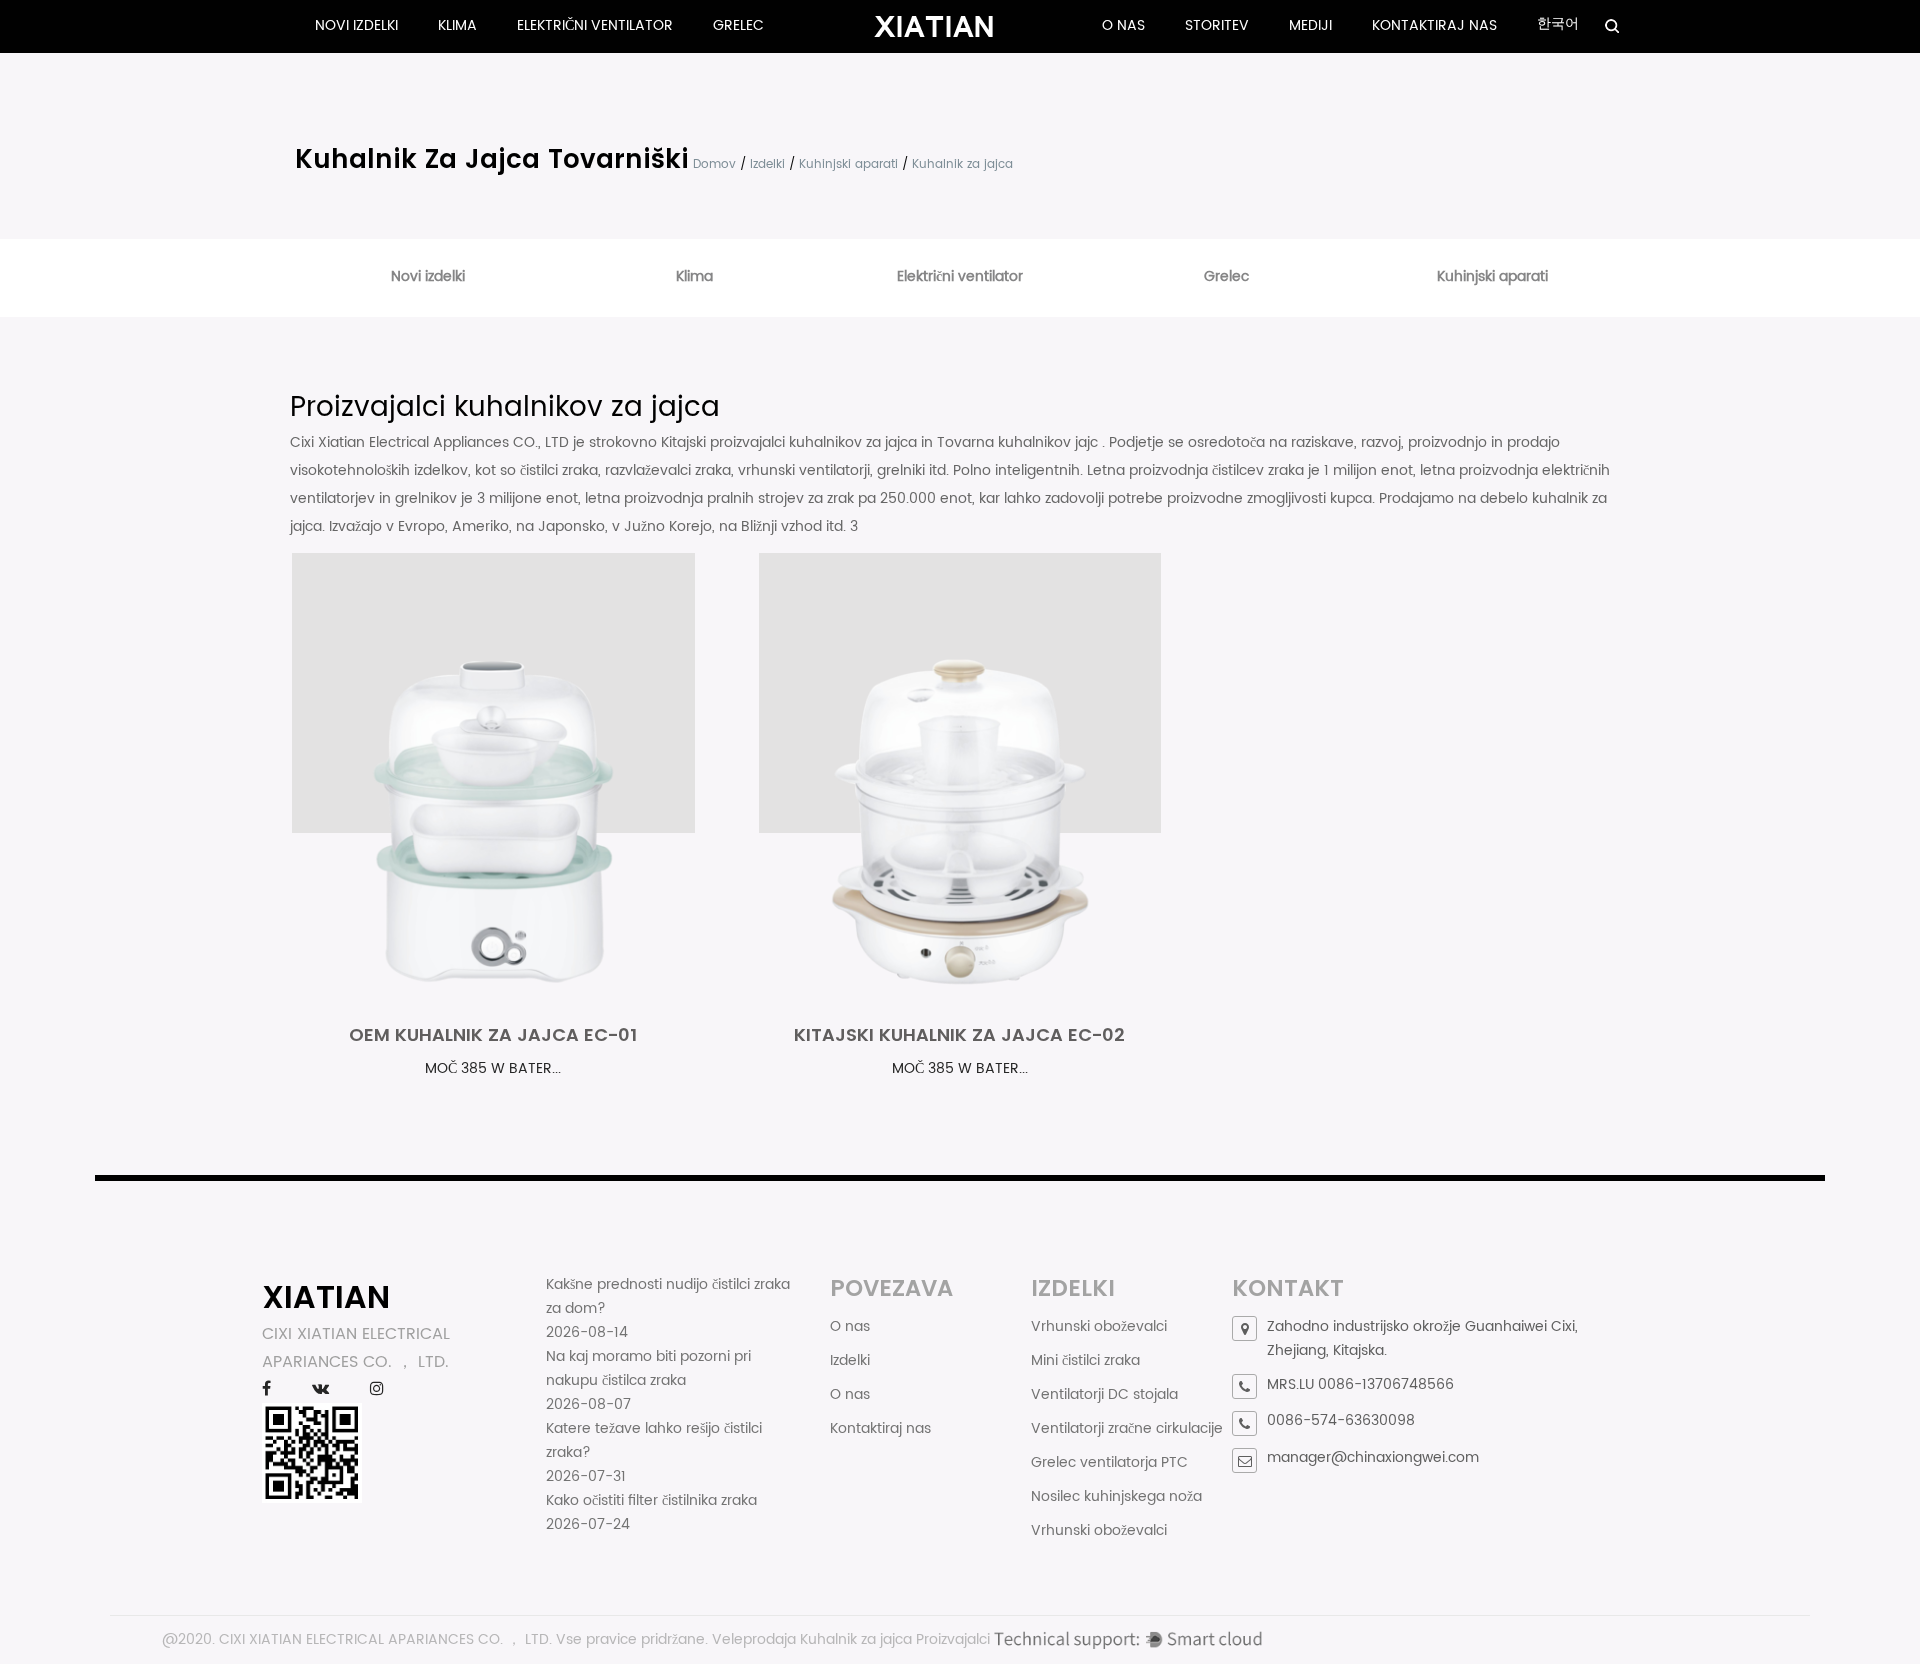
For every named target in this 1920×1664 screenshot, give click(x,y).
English (1617, 45)
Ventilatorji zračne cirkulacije (1127, 1428)
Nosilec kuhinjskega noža (1116, 1496)
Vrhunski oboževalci (1099, 1326)
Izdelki (767, 164)
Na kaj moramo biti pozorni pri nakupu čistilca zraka (648, 1368)
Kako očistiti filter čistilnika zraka (651, 1500)
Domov (714, 164)
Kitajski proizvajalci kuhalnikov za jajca (791, 442)
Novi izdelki (356, 25)
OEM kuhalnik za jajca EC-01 (493, 1034)
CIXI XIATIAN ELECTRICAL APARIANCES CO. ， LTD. (385, 1639)
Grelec (738, 25)
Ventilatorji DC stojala (1104, 1394)
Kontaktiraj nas (1434, 25)
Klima (457, 25)
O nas (1123, 25)
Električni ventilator (595, 25)
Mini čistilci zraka (1085, 1360)
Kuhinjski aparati (848, 164)
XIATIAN (326, 1296)
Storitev (1217, 25)
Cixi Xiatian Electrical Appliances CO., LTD (431, 442)
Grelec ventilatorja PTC (1109, 1462)
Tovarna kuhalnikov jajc (1019, 442)
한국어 (1558, 23)
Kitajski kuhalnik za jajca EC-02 (959, 1034)
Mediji (1310, 25)
